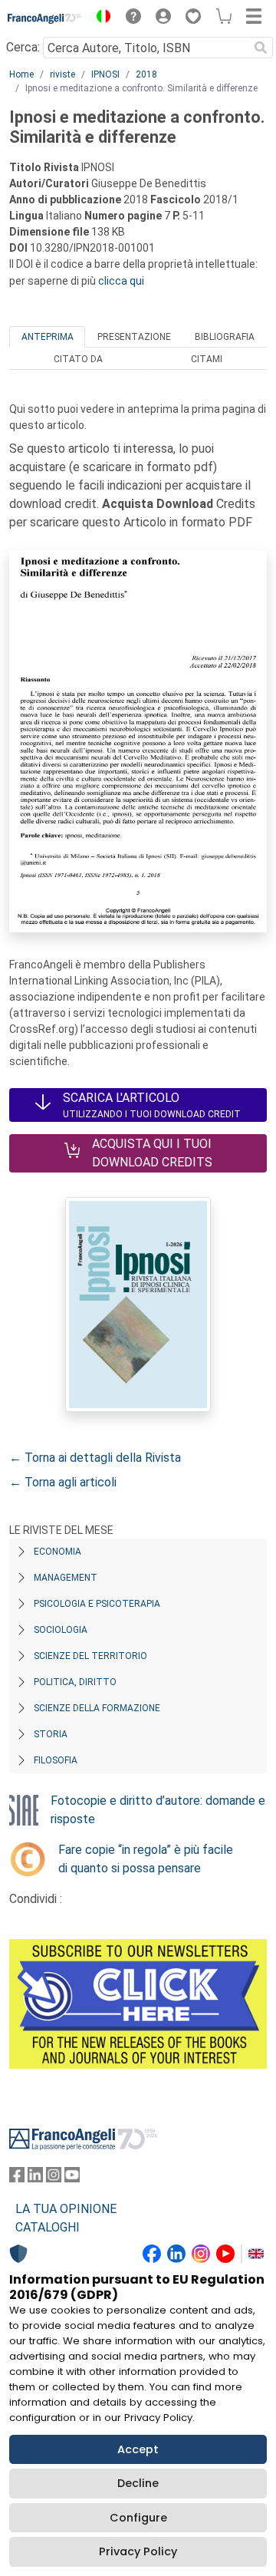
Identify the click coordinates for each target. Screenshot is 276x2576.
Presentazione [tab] (134, 337)
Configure (138, 2518)
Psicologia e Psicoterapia (97, 1604)
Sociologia (61, 1630)
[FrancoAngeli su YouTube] (72, 2178)
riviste (62, 74)
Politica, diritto (75, 1682)
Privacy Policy (138, 2551)
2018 (146, 74)
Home (21, 74)
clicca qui (121, 281)
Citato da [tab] (78, 359)
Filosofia (56, 1760)
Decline (138, 2483)
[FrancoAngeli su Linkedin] (35, 2178)
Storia (51, 1734)
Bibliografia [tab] (225, 337)
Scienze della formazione (97, 1708)
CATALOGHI (48, 2227)
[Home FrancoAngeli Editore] (45, 18)
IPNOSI (105, 74)
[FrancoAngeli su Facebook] (17, 2178)
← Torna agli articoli (63, 1482)
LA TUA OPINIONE (66, 2209)
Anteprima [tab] (48, 337)
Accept (138, 2449)
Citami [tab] (207, 359)
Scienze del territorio (90, 1656)
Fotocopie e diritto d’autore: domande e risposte (158, 1810)
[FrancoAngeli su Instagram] (54, 2178)
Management (66, 1578)
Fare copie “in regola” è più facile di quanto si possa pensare (146, 1859)
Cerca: (23, 47)
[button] (100, 18)
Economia (58, 1552)
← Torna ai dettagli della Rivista (95, 1458)
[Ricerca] (261, 48)
